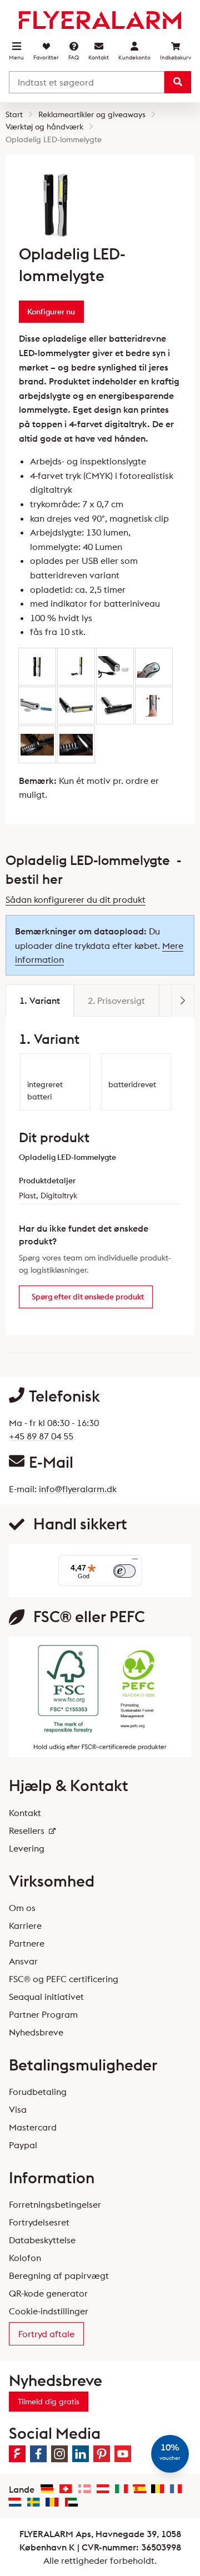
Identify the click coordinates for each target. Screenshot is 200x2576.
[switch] (124, 1571)
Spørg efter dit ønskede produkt (88, 1297)
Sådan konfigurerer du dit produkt (76, 899)
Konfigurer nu (51, 312)
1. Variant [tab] (40, 1001)
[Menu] (135, 1562)
